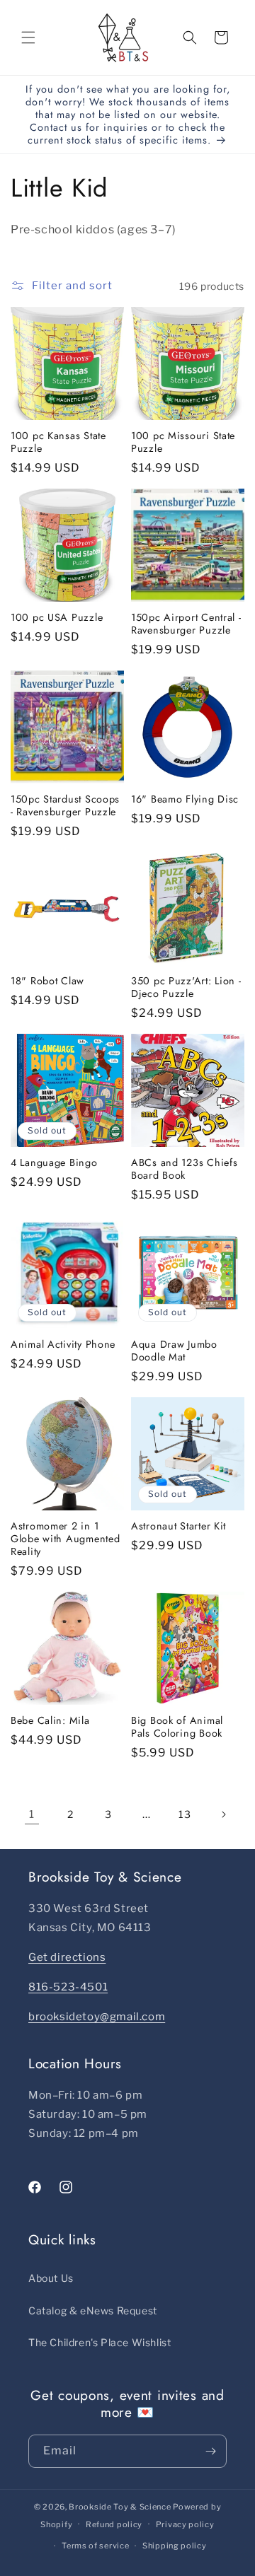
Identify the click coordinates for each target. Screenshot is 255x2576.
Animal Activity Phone (63, 1344)
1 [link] (32, 1814)
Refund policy (114, 2524)
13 (185, 1814)
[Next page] (223, 1814)
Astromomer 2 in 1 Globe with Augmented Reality (65, 1539)
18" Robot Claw (47, 981)
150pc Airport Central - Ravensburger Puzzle (186, 624)
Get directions (67, 1957)
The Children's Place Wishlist (100, 2342)
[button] (28, 37)
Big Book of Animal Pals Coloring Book (177, 1727)
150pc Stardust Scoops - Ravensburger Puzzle (65, 805)
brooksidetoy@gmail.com (97, 2017)
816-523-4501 (68, 1987)
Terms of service (95, 2546)
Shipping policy (175, 2546)
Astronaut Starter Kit (178, 1526)
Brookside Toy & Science (120, 2507)
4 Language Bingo (54, 1162)
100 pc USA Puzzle (57, 617)
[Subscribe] (210, 2451)
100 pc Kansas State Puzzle (58, 442)
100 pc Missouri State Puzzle (183, 442)
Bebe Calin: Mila (50, 1720)
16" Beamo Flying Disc (185, 799)
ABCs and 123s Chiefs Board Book (184, 1169)
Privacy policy (185, 2524)
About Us (51, 2278)
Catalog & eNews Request (93, 2310)
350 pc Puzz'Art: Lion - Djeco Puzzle (186, 987)
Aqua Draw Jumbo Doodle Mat (174, 1351)
